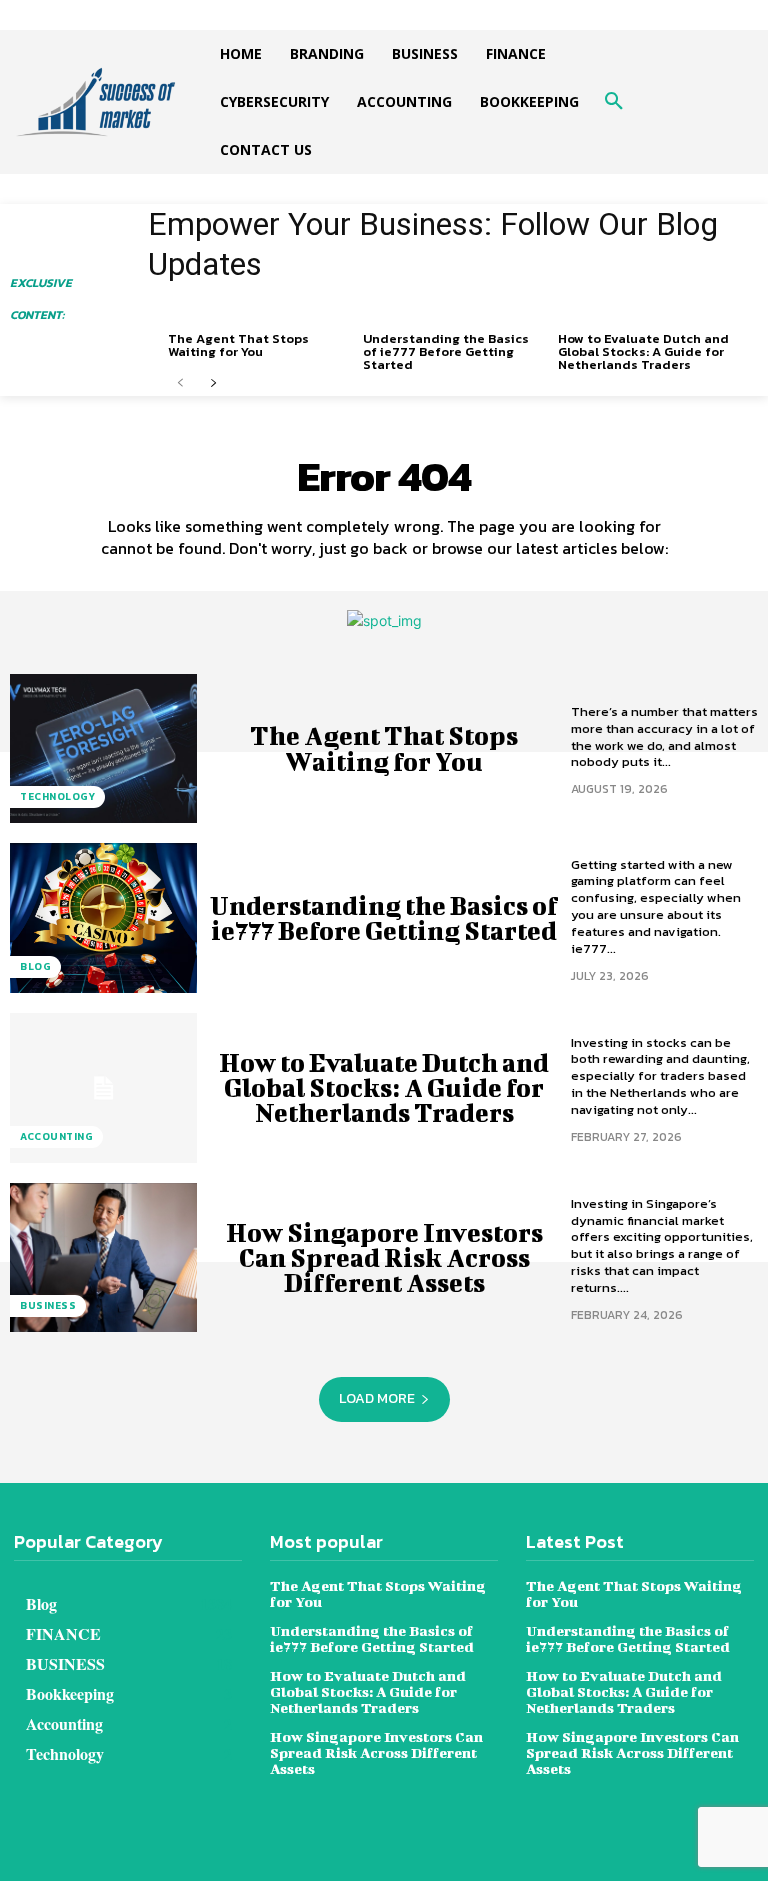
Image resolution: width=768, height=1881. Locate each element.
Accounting (56, 1136)
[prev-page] (180, 383)
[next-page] (212, 383)
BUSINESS (48, 1305)
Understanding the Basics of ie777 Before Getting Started (446, 351)
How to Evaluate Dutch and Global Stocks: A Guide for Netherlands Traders (643, 351)
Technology (57, 796)
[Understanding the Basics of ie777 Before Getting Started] (103, 918)
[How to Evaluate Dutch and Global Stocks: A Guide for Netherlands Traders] (103, 1088)
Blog (35, 966)
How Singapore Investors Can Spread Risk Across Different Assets (384, 1257)
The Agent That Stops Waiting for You (238, 345)
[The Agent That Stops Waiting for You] (103, 749)
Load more (377, 1398)
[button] (614, 102)
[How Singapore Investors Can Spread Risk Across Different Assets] (103, 1258)
